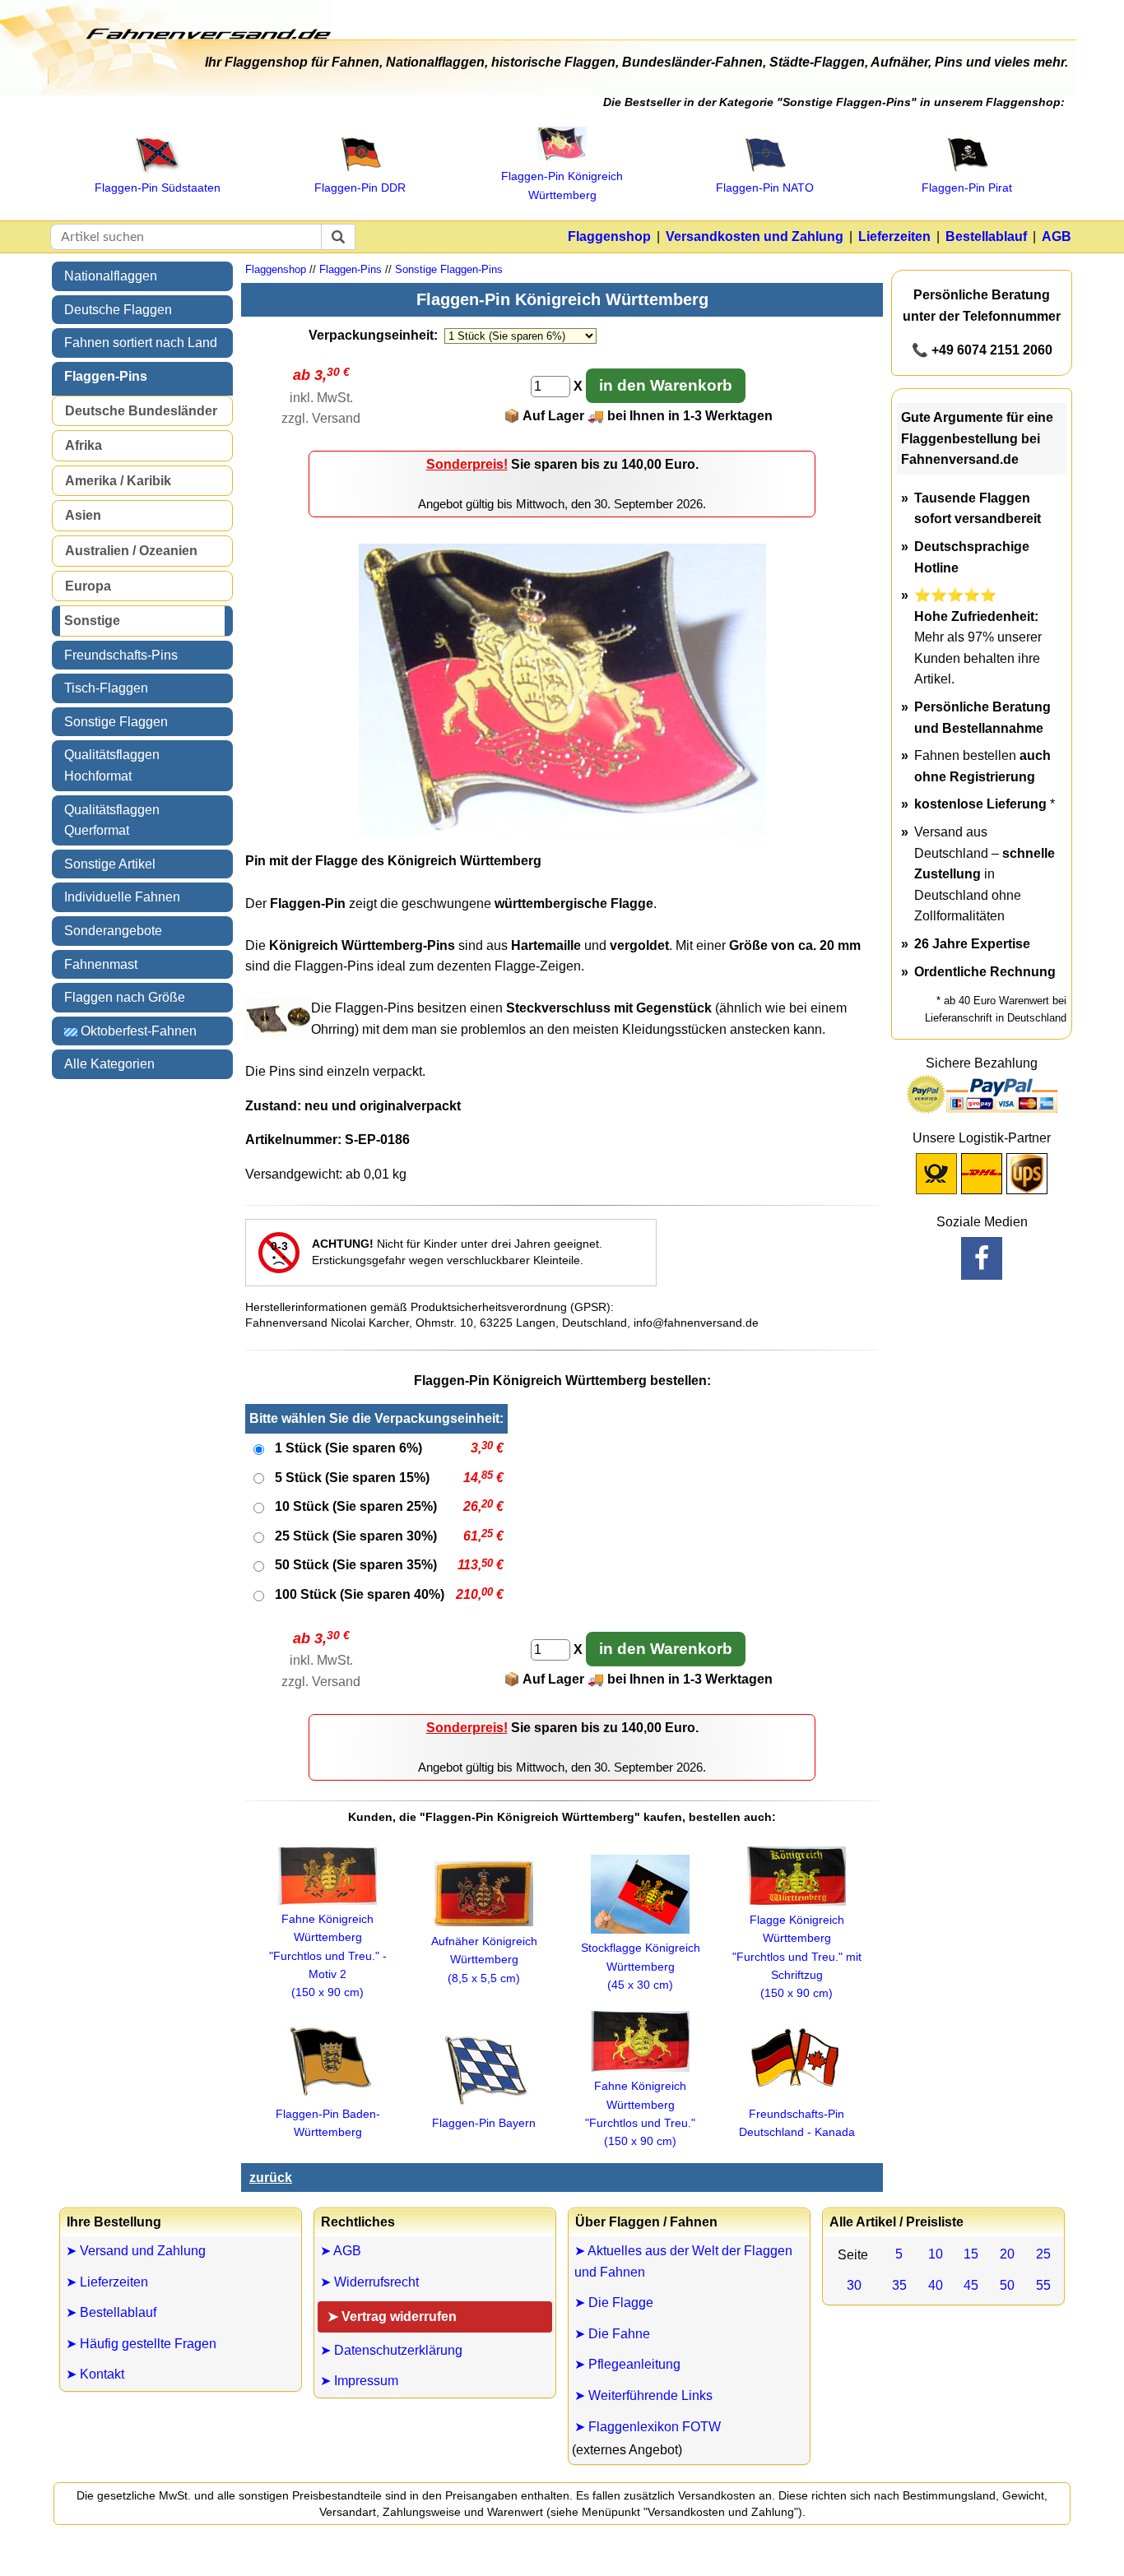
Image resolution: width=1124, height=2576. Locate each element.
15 (971, 2254)
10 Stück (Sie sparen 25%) (356, 1506)
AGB (1057, 236)
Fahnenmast (101, 964)
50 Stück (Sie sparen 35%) (356, 1565)
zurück (271, 2178)
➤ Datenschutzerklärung (391, 2350)
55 (1043, 2285)
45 (971, 2285)
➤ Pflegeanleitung (627, 2364)
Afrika (84, 445)
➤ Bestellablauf (111, 2312)
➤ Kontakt (95, 2374)
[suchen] (338, 237)
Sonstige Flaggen (116, 722)
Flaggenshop (609, 236)
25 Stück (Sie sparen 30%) (356, 1536)
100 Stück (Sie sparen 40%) (360, 1594)
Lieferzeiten (894, 236)
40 (936, 2285)
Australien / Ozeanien (131, 551)
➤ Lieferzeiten (107, 2282)
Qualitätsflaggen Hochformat (112, 765)
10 (936, 2254)
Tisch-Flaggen (106, 688)
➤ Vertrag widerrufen (392, 2317)
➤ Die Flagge (614, 2303)
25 (1043, 2254)
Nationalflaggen (111, 276)
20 (1007, 2254)
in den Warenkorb (666, 385)
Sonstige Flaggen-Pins (449, 269)
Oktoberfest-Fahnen (137, 1031)
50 (1007, 2285)
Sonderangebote (113, 931)
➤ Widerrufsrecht (369, 2282)
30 (854, 2285)
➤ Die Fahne (612, 2334)
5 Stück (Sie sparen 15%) (352, 1478)
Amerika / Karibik (118, 481)
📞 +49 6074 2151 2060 (982, 350)
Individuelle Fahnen (122, 897)
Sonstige (92, 621)
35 (899, 2285)
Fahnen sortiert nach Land (141, 343)
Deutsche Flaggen (118, 310)
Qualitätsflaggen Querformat (112, 820)
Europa (88, 586)
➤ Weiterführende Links (643, 2395)
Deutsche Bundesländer (141, 411)
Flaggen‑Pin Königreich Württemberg (562, 185)
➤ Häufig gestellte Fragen (141, 2344)
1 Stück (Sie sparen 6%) (348, 1448)
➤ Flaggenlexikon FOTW (648, 2427)
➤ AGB (341, 2251)
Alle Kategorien (109, 1064)
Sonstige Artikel (110, 864)
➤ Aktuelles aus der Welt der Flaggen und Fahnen (683, 2261)
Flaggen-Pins (106, 376)
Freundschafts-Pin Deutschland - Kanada (797, 2123)
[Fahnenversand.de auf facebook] (982, 1258)
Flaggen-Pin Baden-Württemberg (328, 2123)
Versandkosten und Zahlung (755, 236)
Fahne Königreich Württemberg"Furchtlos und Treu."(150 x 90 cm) (640, 2113)
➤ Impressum (359, 2381)
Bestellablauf (986, 236)
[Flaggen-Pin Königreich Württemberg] (562, 833)
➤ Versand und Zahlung (136, 2251)
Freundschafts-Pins (121, 655)
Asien (83, 515)
